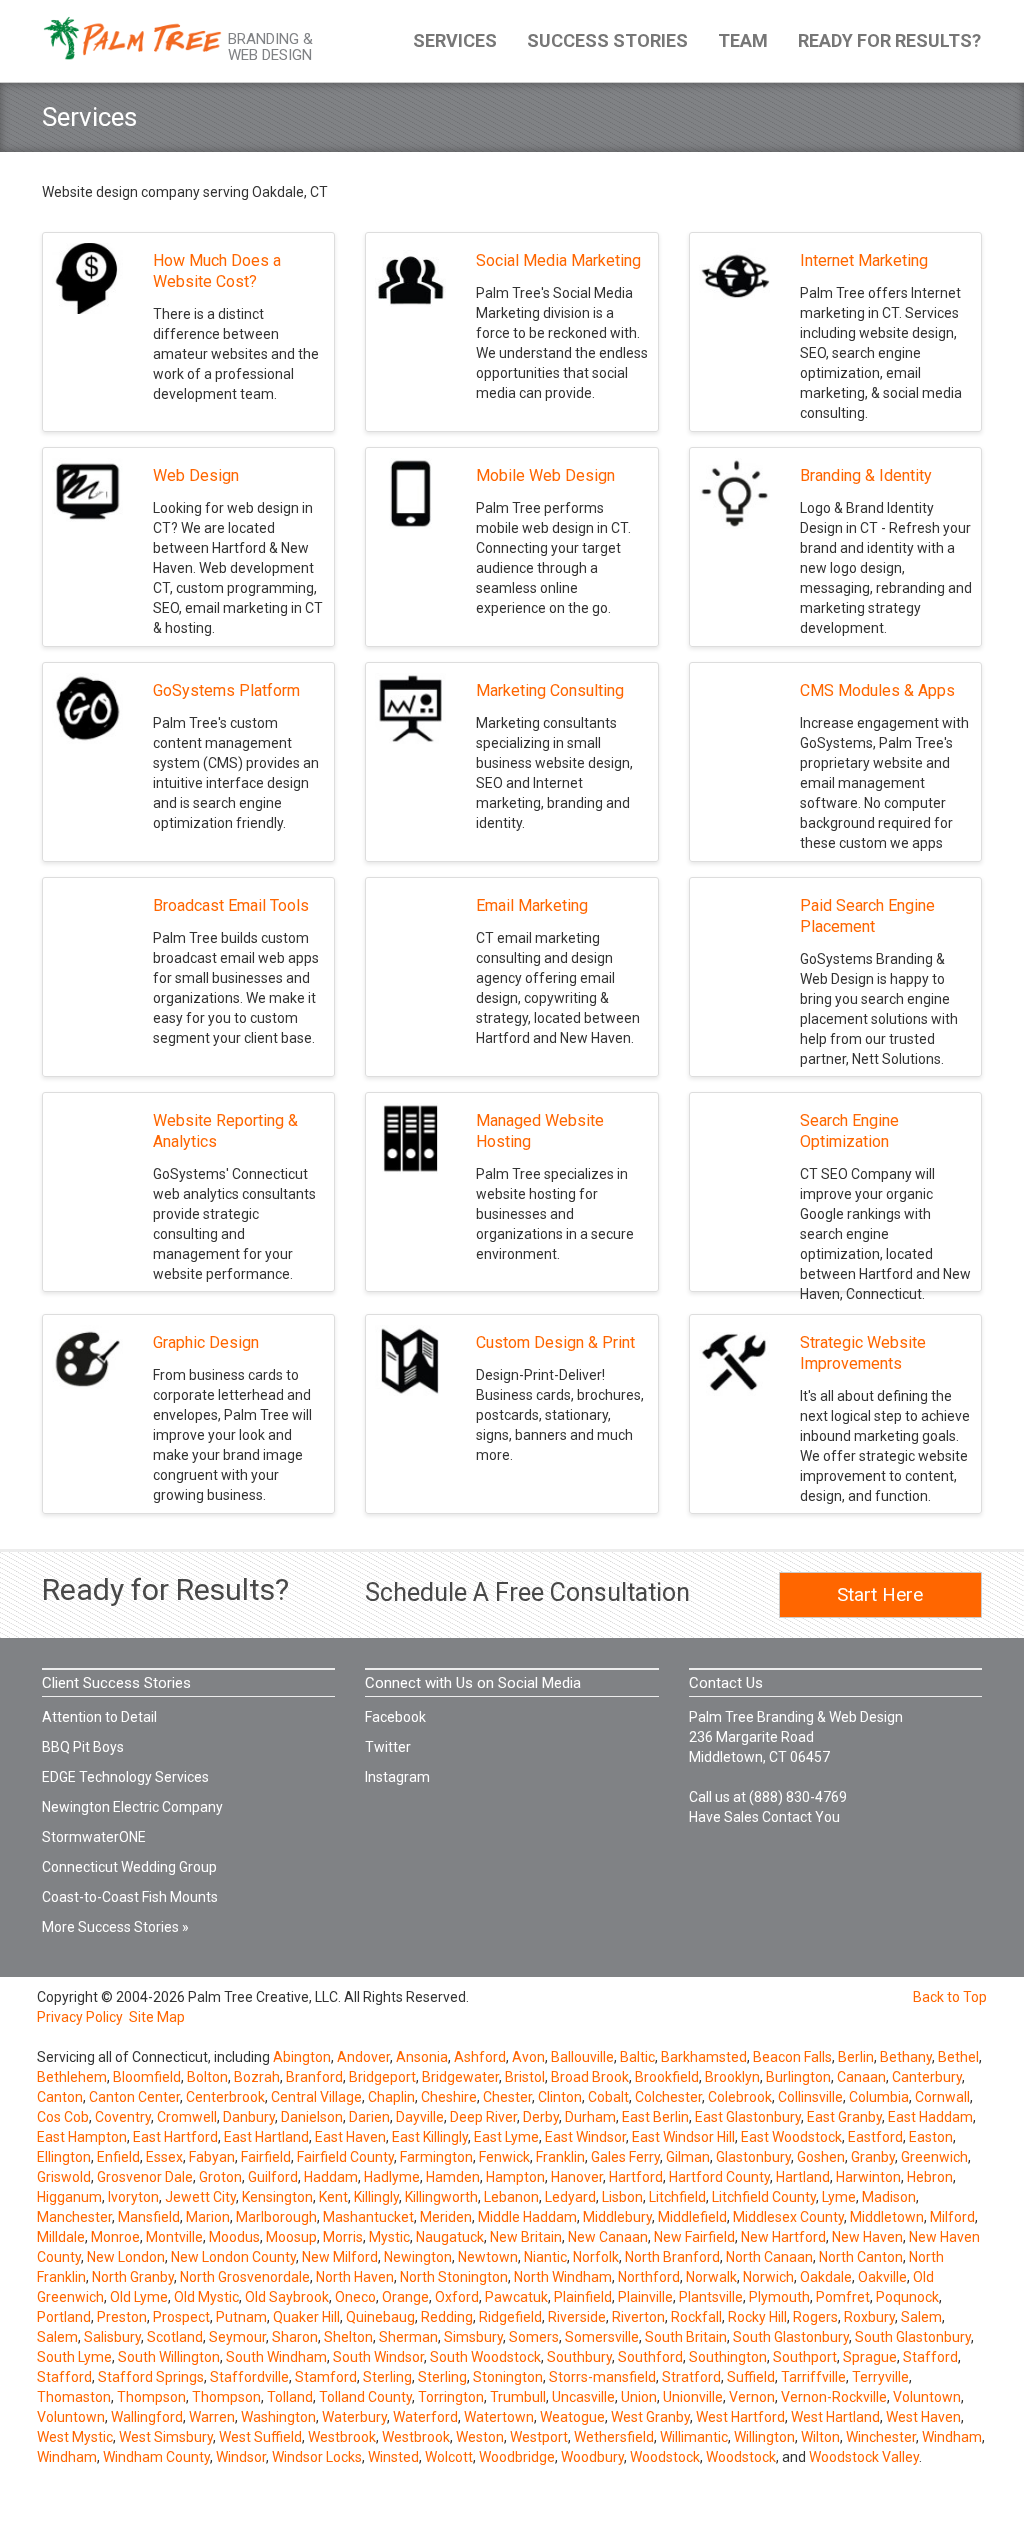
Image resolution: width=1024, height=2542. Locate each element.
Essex (164, 2157)
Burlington (798, 2077)
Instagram (397, 1777)
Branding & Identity (866, 475)
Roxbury (869, 2317)
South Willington (169, 2357)
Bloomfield (147, 2077)
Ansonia (422, 2057)
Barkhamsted (704, 2057)
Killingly (376, 2197)
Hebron (930, 2177)
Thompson (151, 2397)
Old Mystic (206, 2297)
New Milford (340, 2257)
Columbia (879, 2097)
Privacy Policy (80, 2017)
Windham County (156, 2457)
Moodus (234, 2237)
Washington (278, 2417)
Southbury (579, 2357)
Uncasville (583, 2397)
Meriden (446, 2217)
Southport (805, 2357)
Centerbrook (225, 2097)
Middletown (887, 2217)
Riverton (638, 2317)
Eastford (875, 2137)
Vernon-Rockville (834, 2397)
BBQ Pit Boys (83, 1747)
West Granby (650, 2417)
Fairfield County (345, 2157)
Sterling (387, 2377)
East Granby (844, 2117)
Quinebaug (380, 2317)
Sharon (295, 2337)
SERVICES (455, 40)
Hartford (636, 2177)
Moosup (291, 2237)
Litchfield (677, 2197)
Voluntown (927, 2397)
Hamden (453, 2177)
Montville (174, 2237)
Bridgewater (460, 2077)
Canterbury (927, 2077)
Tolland (290, 2397)
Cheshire (449, 2097)
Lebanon (511, 2197)
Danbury (249, 2117)
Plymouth (779, 2297)
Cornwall (942, 2097)
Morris (343, 2237)
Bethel (958, 2057)
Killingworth (441, 2197)
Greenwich (934, 2157)
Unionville (693, 2397)
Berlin (856, 2057)
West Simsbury (166, 2437)
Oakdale (826, 2277)
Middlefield (692, 2217)
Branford (314, 2077)
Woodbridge (517, 2457)
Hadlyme (392, 2177)
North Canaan (769, 2257)
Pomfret (843, 2297)
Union (639, 2397)
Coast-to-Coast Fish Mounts (130, 1897)
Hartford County (719, 2177)
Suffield (751, 2377)
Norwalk (711, 2277)
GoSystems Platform (226, 690)
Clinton (560, 2097)
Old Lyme (139, 2297)
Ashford (480, 2057)
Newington (418, 2257)
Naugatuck (450, 2237)
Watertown (499, 2417)
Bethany (906, 2057)
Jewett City (200, 2197)
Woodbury (592, 2457)
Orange (405, 2297)
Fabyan (212, 2157)
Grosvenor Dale (145, 2177)
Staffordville (249, 2377)
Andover (363, 2057)
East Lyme (506, 2137)
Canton (60, 2097)
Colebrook (740, 2097)
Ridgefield (510, 2317)
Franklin (560, 2157)
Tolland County (365, 2397)
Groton (220, 2177)
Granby (873, 2157)
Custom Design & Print (555, 1342)
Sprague (870, 2357)
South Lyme (74, 2357)
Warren (212, 2417)
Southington (728, 2357)
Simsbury (473, 2337)
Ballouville (582, 2057)
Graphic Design (206, 1342)
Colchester (668, 2097)
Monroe (115, 2237)
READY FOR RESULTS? (889, 40)
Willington (764, 2437)
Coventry (123, 2117)
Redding (447, 2317)
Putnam (241, 2317)
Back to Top (950, 1997)
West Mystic (75, 2437)
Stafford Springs (151, 2377)
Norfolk (596, 2257)
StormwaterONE (94, 1837)
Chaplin (391, 2097)
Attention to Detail (99, 1717)
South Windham (276, 2357)
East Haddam (930, 2117)
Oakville (882, 2277)
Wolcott (449, 2457)
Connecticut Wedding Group (129, 1867)
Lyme (839, 2197)
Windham (952, 2437)
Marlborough (276, 2217)
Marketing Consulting (550, 690)
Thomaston (74, 2397)
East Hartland (266, 2137)
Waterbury (354, 2417)
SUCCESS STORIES (607, 40)
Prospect (181, 2317)
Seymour (237, 2337)
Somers (534, 2337)
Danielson (312, 2117)
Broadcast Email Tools (231, 905)
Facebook (395, 1717)
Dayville (420, 2117)
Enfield (118, 2157)
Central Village (316, 2097)
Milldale (61, 2237)
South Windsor (378, 2357)
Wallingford (147, 2417)
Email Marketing (532, 905)
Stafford (930, 2357)
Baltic (637, 2057)
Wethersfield (614, 2437)
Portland (64, 2317)
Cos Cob (63, 2117)
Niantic (545, 2257)
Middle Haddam (527, 2217)
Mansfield (149, 2217)
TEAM (743, 40)
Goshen (821, 2157)
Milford (952, 2217)
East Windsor (585, 2137)
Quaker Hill (306, 2317)
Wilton (820, 2437)
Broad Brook (590, 2077)
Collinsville (810, 2097)
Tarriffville (813, 2377)
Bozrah (257, 2077)
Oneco (355, 2297)
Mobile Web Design (545, 475)
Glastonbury (753, 2157)
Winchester (881, 2437)
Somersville (602, 2337)
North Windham (563, 2277)
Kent (333, 2197)
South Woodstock (485, 2357)
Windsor (241, 2457)
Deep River (483, 2117)
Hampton (515, 2177)
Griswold (64, 2177)
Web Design (196, 475)
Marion (208, 2217)
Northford (649, 2277)
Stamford (326, 2377)
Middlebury (617, 2217)
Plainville (645, 2297)
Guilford (273, 2177)
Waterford (425, 2417)
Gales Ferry (625, 2157)
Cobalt (608, 2097)
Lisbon (622, 2197)
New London (126, 2257)
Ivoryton (133, 2197)
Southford (650, 2357)
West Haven (923, 2417)
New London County (233, 2257)
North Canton (861, 2257)
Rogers (815, 2317)
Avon (528, 2057)
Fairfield (266, 2157)
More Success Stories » (115, 1927)
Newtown (488, 2257)
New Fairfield (694, 2237)
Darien (369, 2117)
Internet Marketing (864, 260)
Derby (541, 2117)
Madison (889, 2197)
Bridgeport (382, 2077)
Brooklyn (732, 2077)
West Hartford (740, 2417)
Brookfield (667, 2077)
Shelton (348, 2337)
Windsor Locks (317, 2457)
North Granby (133, 2277)
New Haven (867, 2237)
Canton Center (134, 2097)
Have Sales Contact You (764, 1817)
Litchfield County (764, 2197)
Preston (122, 2317)
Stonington (508, 2377)
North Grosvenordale (245, 2277)
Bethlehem (72, 2077)
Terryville (880, 2377)
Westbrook (342, 2437)
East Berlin (655, 2117)
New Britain (526, 2237)
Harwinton (868, 2177)
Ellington (64, 2157)
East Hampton (82, 2137)
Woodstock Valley (864, 2457)
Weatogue (572, 2417)
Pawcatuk (516, 2297)
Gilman (688, 2157)
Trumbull (518, 2397)
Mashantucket (368, 2217)
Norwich (768, 2277)
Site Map (157, 2017)
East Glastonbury (748, 2117)
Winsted (393, 2457)
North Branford (672, 2257)
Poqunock (907, 2297)
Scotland (175, 2337)
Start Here (880, 1594)
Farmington (436, 2157)
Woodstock (665, 2457)
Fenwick (504, 2157)
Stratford (691, 2377)
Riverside (577, 2317)
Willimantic (694, 2437)
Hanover (577, 2177)
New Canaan (608, 2237)
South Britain (686, 2337)
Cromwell (187, 2117)
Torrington (451, 2397)
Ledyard (570, 2197)
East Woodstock (791, 2137)
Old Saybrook (287, 2297)
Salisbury (112, 2337)
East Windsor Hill (683, 2137)
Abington (302, 2057)
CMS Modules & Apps (877, 690)
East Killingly (430, 2137)
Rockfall (696, 2317)
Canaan (861, 2077)
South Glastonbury (791, 2337)
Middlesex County (788, 2217)
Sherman (408, 2337)
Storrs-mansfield (602, 2377)
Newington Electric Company (132, 1807)
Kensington (277, 2197)
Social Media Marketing (558, 260)
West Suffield (260, 2437)
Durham (590, 2117)
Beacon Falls (792, 2057)
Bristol (525, 2077)
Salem (921, 2317)
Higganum (69, 2197)
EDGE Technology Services (125, 1777)
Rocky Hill (757, 2317)
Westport (539, 2437)
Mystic (389, 2237)
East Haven (350, 2137)
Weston (480, 2437)
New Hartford (783, 2237)
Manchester (74, 2217)
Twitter (388, 1747)
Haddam (331, 2177)
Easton (931, 2137)
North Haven (355, 2277)
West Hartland (835, 2417)
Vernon (752, 2397)
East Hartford (175, 2137)
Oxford (457, 2297)
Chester (507, 2097)
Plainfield (583, 2297)
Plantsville (711, 2297)
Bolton (207, 2077)
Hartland (803, 2177)
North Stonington (454, 2277)
